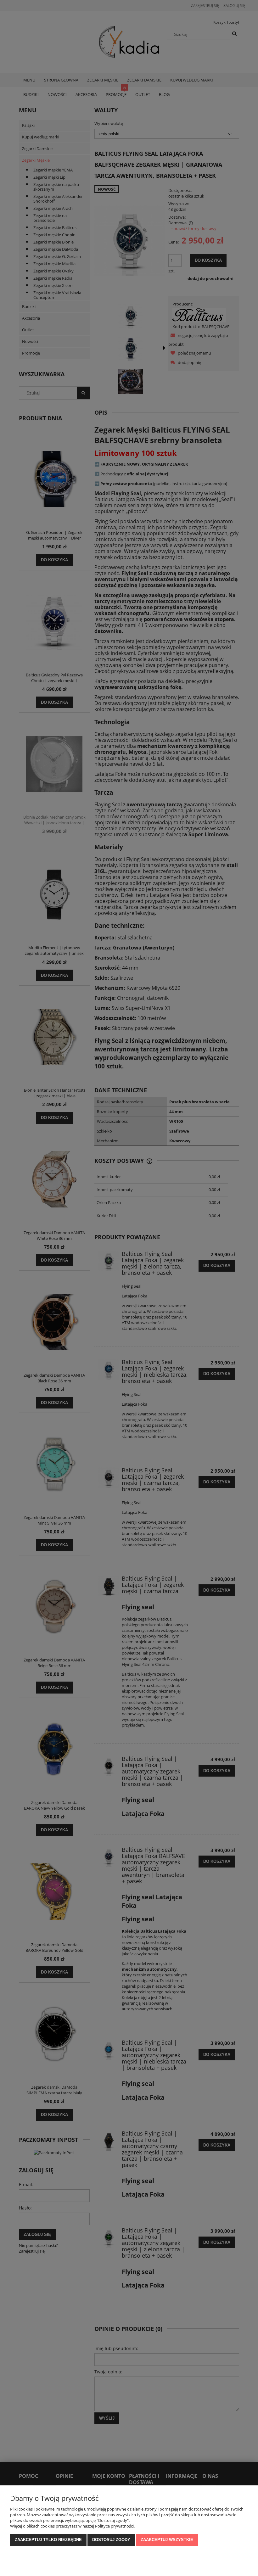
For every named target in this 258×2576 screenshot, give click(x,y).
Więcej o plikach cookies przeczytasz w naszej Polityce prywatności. (72, 2526)
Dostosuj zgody (111, 2540)
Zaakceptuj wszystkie (167, 2540)
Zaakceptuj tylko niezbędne (48, 2540)
